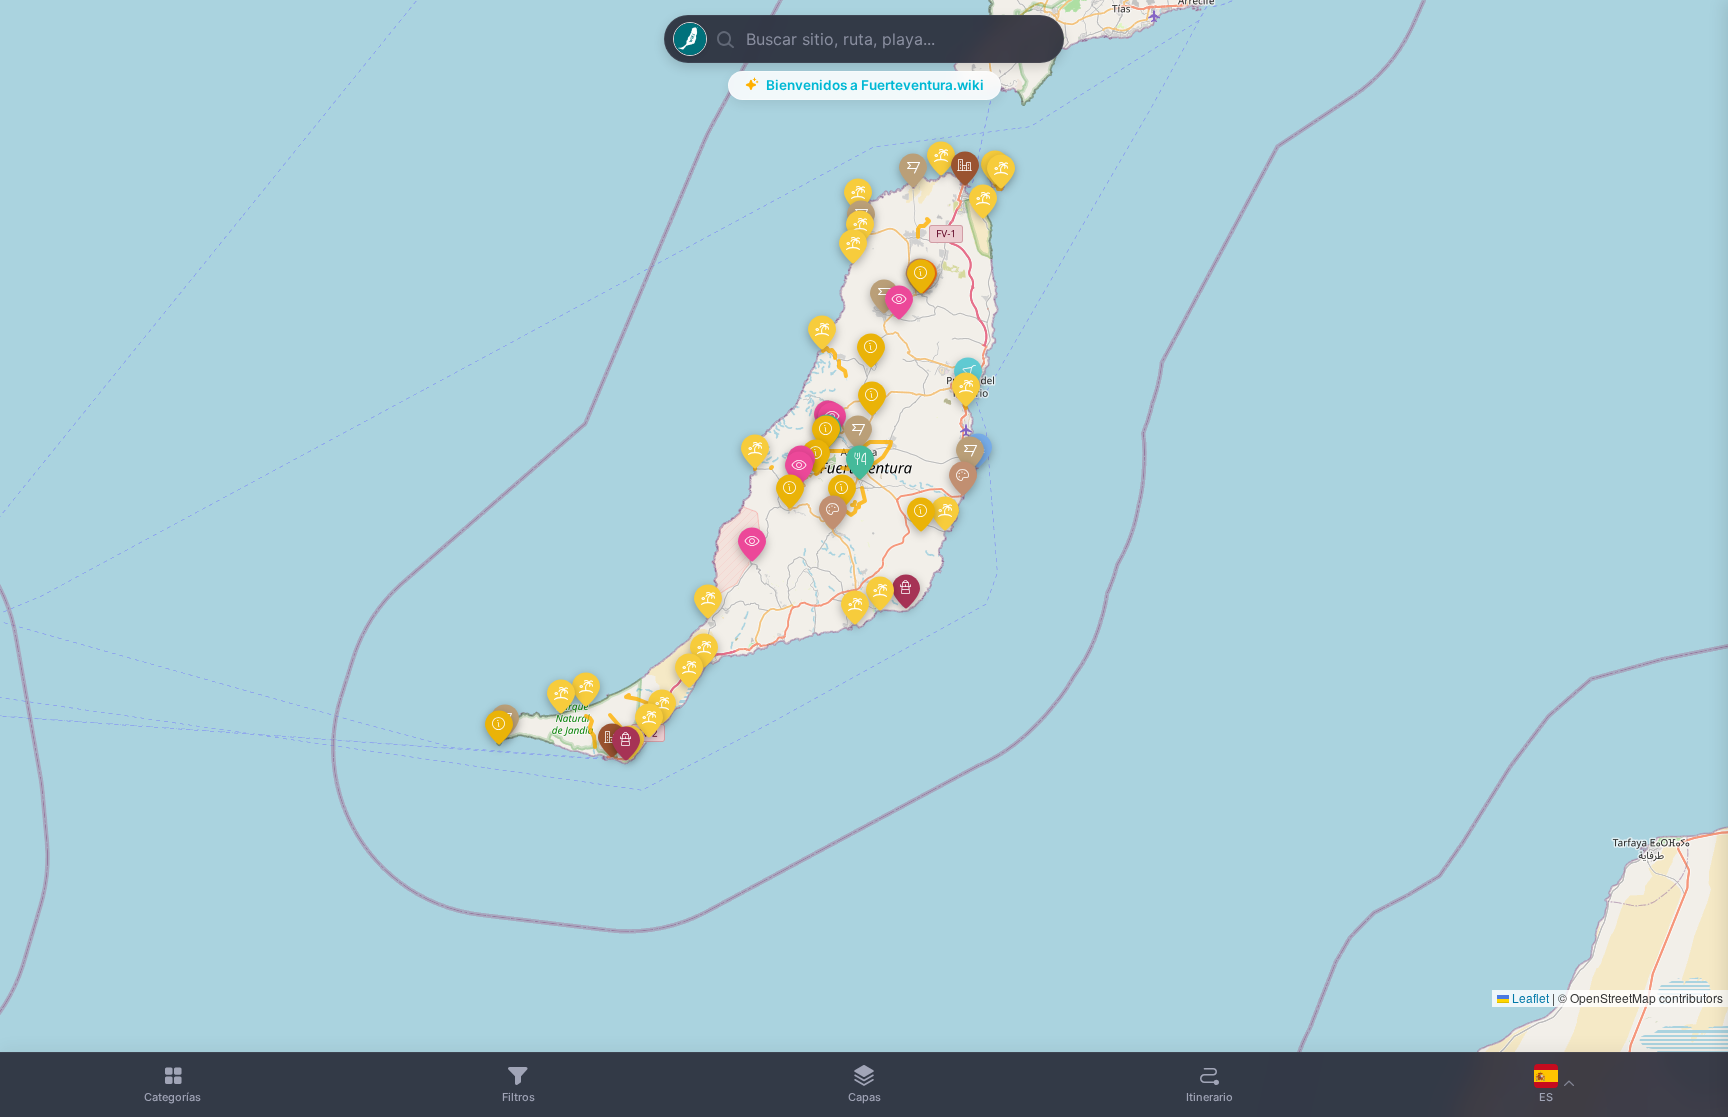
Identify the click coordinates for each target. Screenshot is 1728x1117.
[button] (860, 462)
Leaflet (1529, 997)
